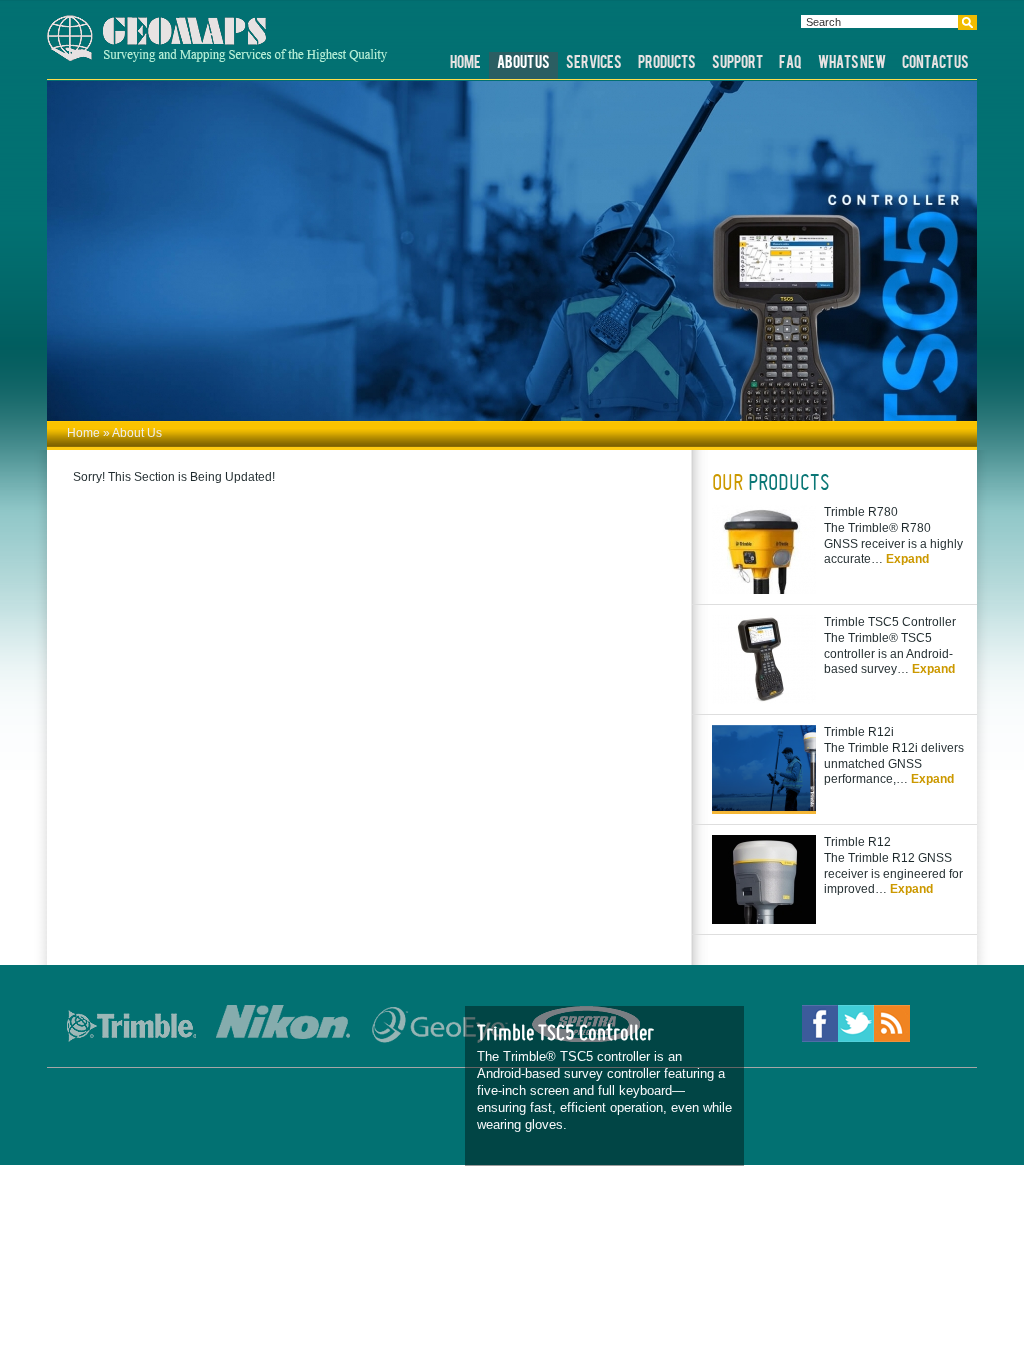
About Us (523, 63)
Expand (907, 559)
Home (465, 63)
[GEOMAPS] (217, 58)
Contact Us (935, 63)
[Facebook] (820, 1026)
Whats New (852, 63)
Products (667, 63)
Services (594, 63)
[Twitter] (856, 1026)
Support (737, 63)
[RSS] (892, 1026)
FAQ (790, 63)
